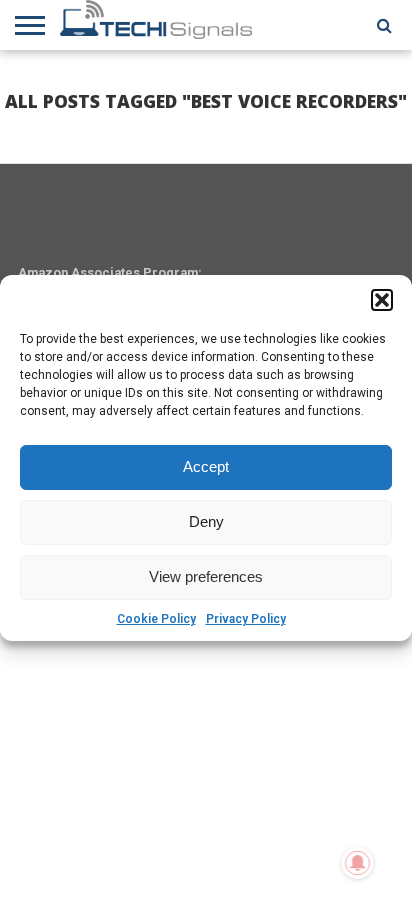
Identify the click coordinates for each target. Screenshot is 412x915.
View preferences (206, 576)
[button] (382, 300)
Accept (206, 466)
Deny (206, 521)
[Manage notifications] (358, 863)
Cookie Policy (156, 619)
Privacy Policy (246, 619)
